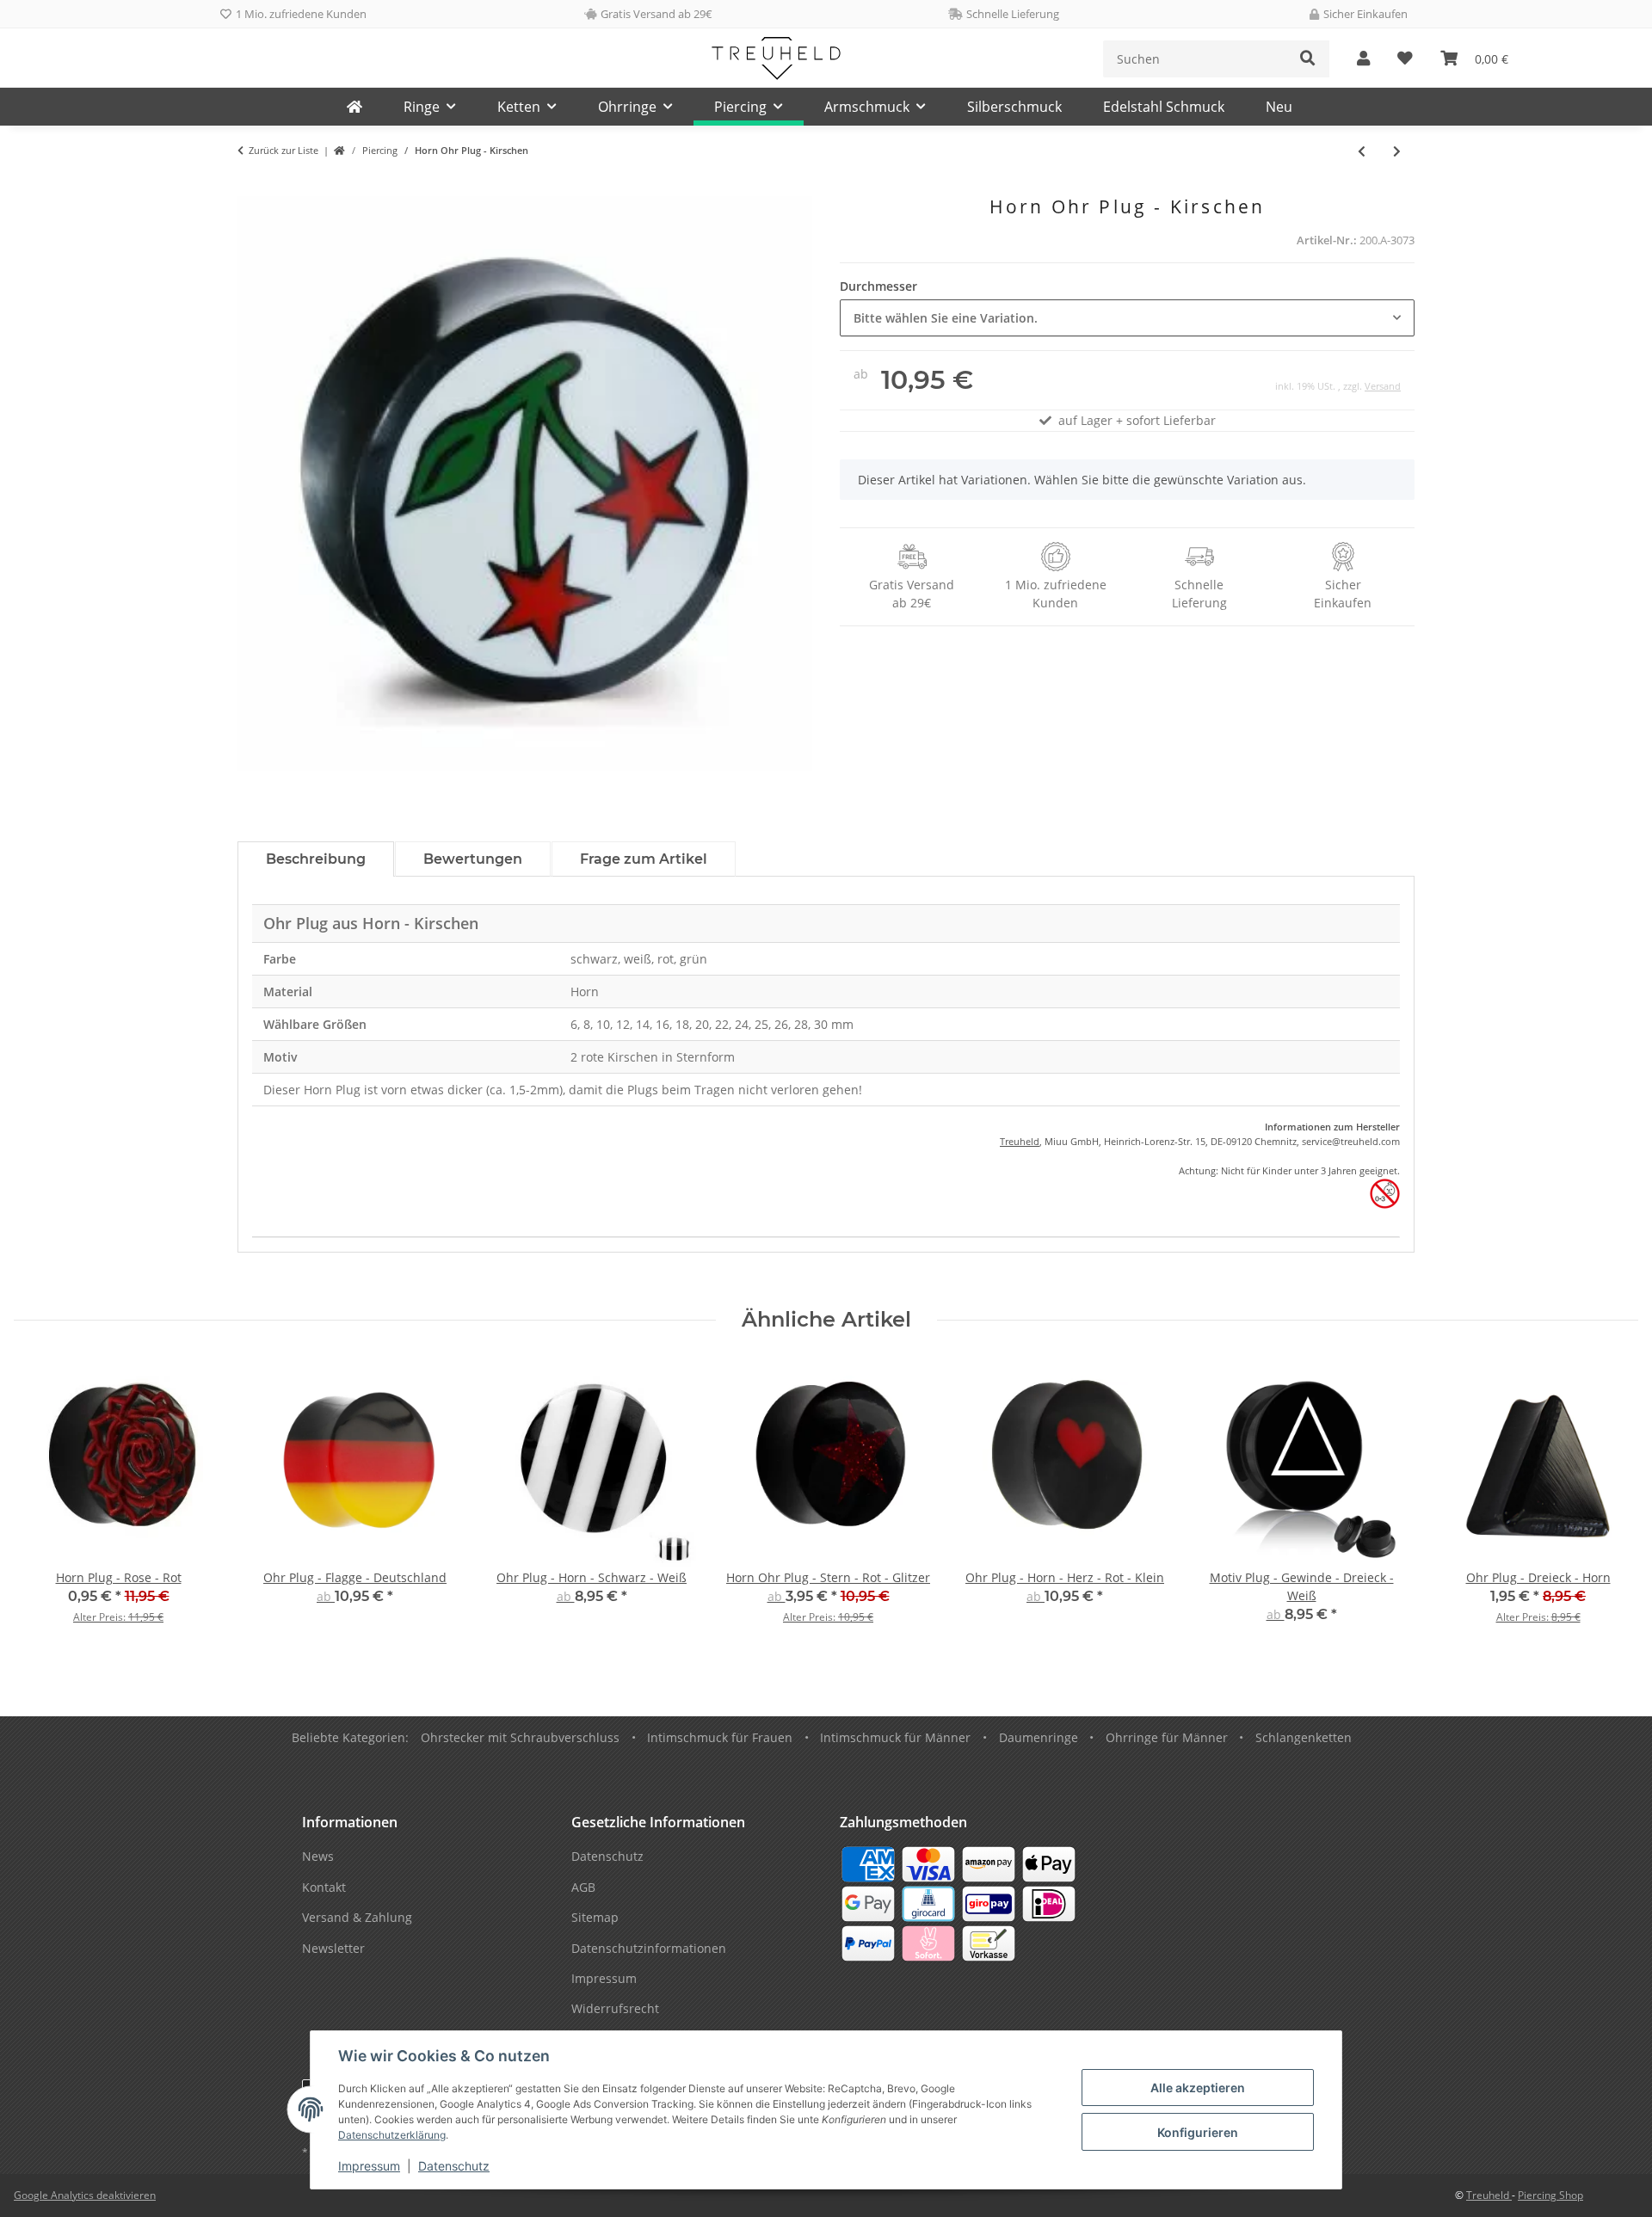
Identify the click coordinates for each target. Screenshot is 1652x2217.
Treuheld (1020, 1141)
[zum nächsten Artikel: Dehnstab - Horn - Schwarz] (1397, 151)
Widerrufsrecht (615, 2008)
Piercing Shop (1550, 2195)
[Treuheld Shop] (339, 151)
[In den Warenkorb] (251, 187)
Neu (1279, 107)
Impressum (369, 2166)
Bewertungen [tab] (473, 859)
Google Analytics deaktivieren (85, 2195)
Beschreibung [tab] (316, 859)
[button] (1363, 59)
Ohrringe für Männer (1167, 1737)
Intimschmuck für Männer (895, 1737)
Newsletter (333, 1948)
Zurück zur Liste (284, 150)
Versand (1383, 386)
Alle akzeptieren (1198, 2088)
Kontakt (324, 1887)
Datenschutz (454, 2166)
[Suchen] (1308, 59)
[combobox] (1127, 318)
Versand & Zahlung (357, 1917)
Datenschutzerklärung (392, 2135)
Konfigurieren (1198, 2132)
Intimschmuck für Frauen (720, 1737)
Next (1610, 1503)
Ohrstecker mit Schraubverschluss (520, 1737)
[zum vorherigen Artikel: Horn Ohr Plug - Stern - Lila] (1362, 151)
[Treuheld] (354, 107)
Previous (43, 1503)
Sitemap (595, 1917)
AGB (583, 1887)
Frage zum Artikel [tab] (644, 859)
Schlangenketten (1304, 1737)
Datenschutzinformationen (649, 1948)
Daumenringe (1039, 1737)
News (318, 1856)
